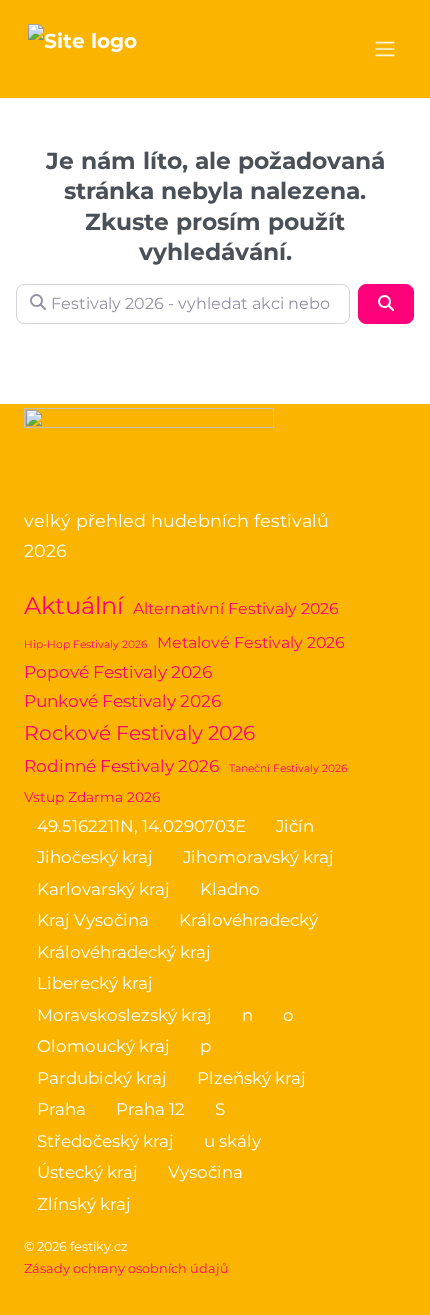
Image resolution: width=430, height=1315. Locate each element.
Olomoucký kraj (103, 1046)
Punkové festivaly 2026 (122, 701)
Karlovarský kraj (103, 889)
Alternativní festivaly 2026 (236, 608)
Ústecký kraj (87, 1172)
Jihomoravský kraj (258, 857)
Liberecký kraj (95, 983)
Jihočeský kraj (95, 857)
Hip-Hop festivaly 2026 (85, 644)
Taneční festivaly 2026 (288, 768)
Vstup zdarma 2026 (92, 797)
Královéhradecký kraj (124, 952)
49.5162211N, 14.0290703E (141, 826)
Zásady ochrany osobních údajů (126, 1268)
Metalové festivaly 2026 (251, 642)
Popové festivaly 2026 (118, 672)
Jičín (295, 826)
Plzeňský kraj (251, 1078)
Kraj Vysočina (93, 920)
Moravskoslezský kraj (124, 1015)
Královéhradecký (248, 920)
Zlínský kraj (84, 1204)
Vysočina (205, 1172)
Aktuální (73, 605)
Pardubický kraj (102, 1078)
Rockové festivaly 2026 (139, 732)
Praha (61, 1109)
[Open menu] (385, 49)
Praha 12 (150, 1109)
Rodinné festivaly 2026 (121, 766)
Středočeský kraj (105, 1141)
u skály (232, 1141)
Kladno (230, 889)
